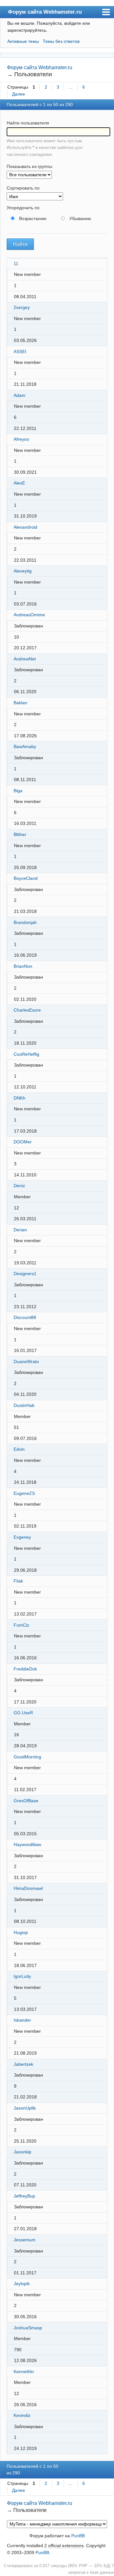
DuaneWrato (26, 1362)
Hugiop (21, 1932)
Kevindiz (22, 2415)
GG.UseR (23, 1713)
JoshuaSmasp (28, 2328)
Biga (18, 791)
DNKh (19, 1098)
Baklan (20, 703)
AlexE (19, 483)
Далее (19, 94)
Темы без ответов (61, 41)
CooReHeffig (26, 1054)
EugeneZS (24, 1493)
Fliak (18, 1581)
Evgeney (22, 1537)
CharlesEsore (27, 1010)
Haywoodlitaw (27, 1844)
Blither (20, 834)
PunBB (78, 2536)
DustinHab (24, 1405)
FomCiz (21, 1625)
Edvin (19, 1449)
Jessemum (25, 2240)
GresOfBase (26, 1801)
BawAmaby (25, 746)
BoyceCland (26, 878)
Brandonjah (25, 922)
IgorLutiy (22, 1976)
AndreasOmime (29, 615)
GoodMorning (27, 1757)
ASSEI (20, 351)
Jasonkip (22, 2152)
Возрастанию (33, 218)
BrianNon (23, 966)
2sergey (22, 307)
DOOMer (23, 1142)
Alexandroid (25, 527)
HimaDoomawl (28, 1888)
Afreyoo (21, 439)
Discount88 (25, 1317)
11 (16, 264)
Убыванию (80, 218)
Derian (20, 1230)
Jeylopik (22, 2284)
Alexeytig (23, 571)
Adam (19, 395)
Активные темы (23, 41)
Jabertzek (23, 2064)
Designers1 (25, 1274)
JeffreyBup (24, 2196)
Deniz (19, 1186)
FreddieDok (25, 1669)
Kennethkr (24, 2372)
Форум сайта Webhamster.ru (45, 12)
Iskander (22, 2020)
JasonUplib (25, 2108)
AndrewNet (25, 659)
